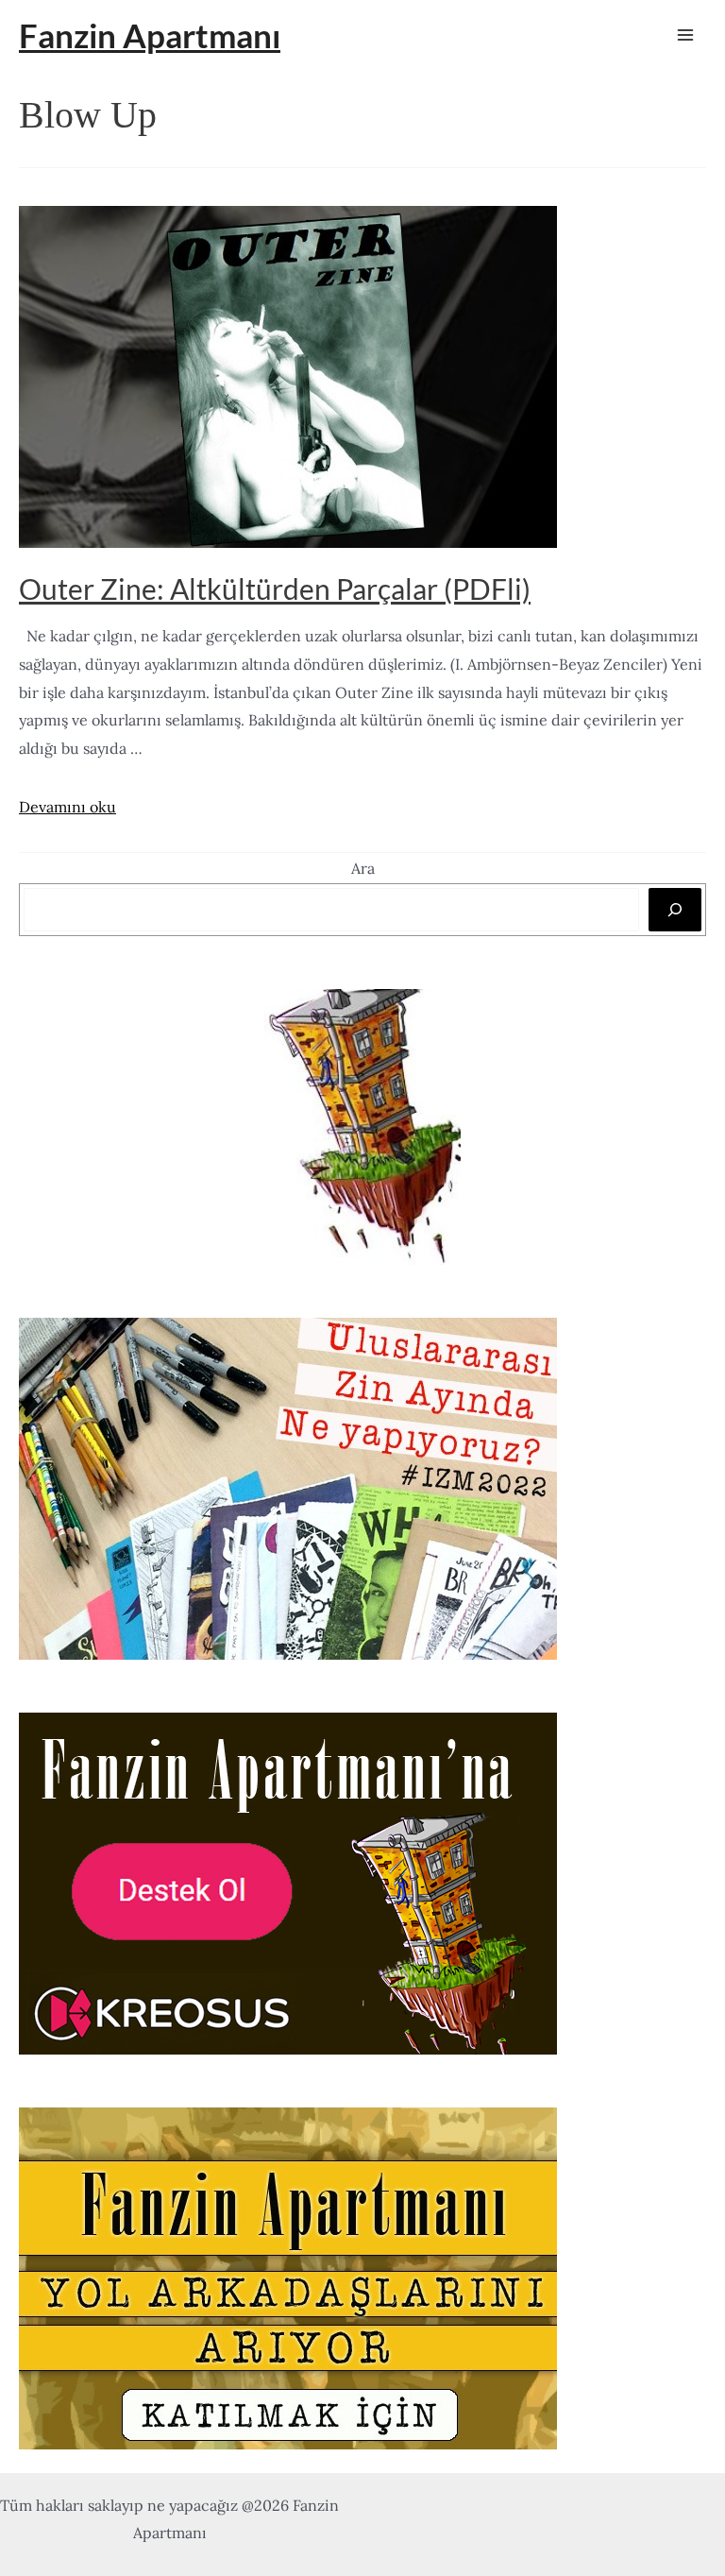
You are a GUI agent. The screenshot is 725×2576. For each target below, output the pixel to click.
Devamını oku (67, 807)
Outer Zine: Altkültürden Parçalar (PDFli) (275, 589)
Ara (363, 868)
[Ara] (675, 910)
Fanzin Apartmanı (150, 35)
